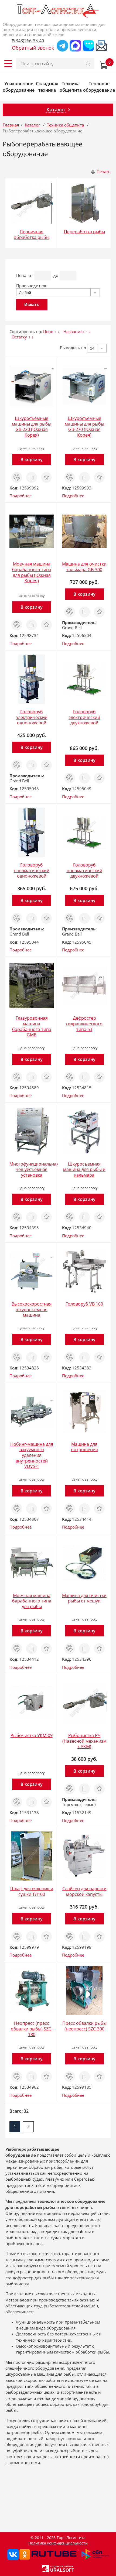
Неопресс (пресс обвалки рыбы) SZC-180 (32, 2029)
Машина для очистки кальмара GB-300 (84, 567)
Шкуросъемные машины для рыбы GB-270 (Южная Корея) (84, 427)
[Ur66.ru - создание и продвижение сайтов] (46, 2568)
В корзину (32, 460)
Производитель (32, 286)
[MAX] (75, 46)
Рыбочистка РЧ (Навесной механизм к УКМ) (84, 1741)
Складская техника (47, 87)
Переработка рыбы (84, 232)
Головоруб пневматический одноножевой (32, 870)
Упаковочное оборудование (19, 87)
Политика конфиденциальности (58, 2543)
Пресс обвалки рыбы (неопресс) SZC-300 (84, 2026)
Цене (48, 331)
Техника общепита (71, 87)
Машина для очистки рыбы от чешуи (84, 1598)
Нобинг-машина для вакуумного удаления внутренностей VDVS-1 (32, 1455)
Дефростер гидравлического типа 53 (84, 1024)
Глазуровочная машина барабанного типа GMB (32, 1026)
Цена (21, 275)
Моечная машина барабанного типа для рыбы (32, 1601)
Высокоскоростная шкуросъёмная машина (32, 1309)
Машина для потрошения (84, 1447)
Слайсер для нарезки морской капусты (84, 1891)
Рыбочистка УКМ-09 (32, 1735)
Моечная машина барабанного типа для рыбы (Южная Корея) (32, 572)
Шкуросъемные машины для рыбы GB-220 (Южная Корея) (32, 427)
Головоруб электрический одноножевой (32, 717)
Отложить (46, 474)
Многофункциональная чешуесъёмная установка (34, 1169)
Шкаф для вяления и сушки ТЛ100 (32, 1891)
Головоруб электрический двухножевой (84, 717)
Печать (104, 172)
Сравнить (32, 474)
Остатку (19, 337)
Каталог (32, 125)
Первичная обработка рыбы (32, 234)
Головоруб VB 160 (84, 1304)
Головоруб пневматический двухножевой (84, 870)
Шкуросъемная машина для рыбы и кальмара (84, 1169)
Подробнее (21, 496)
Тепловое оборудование (99, 87)
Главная (11, 125)
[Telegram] (62, 46)
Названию (74, 331)
